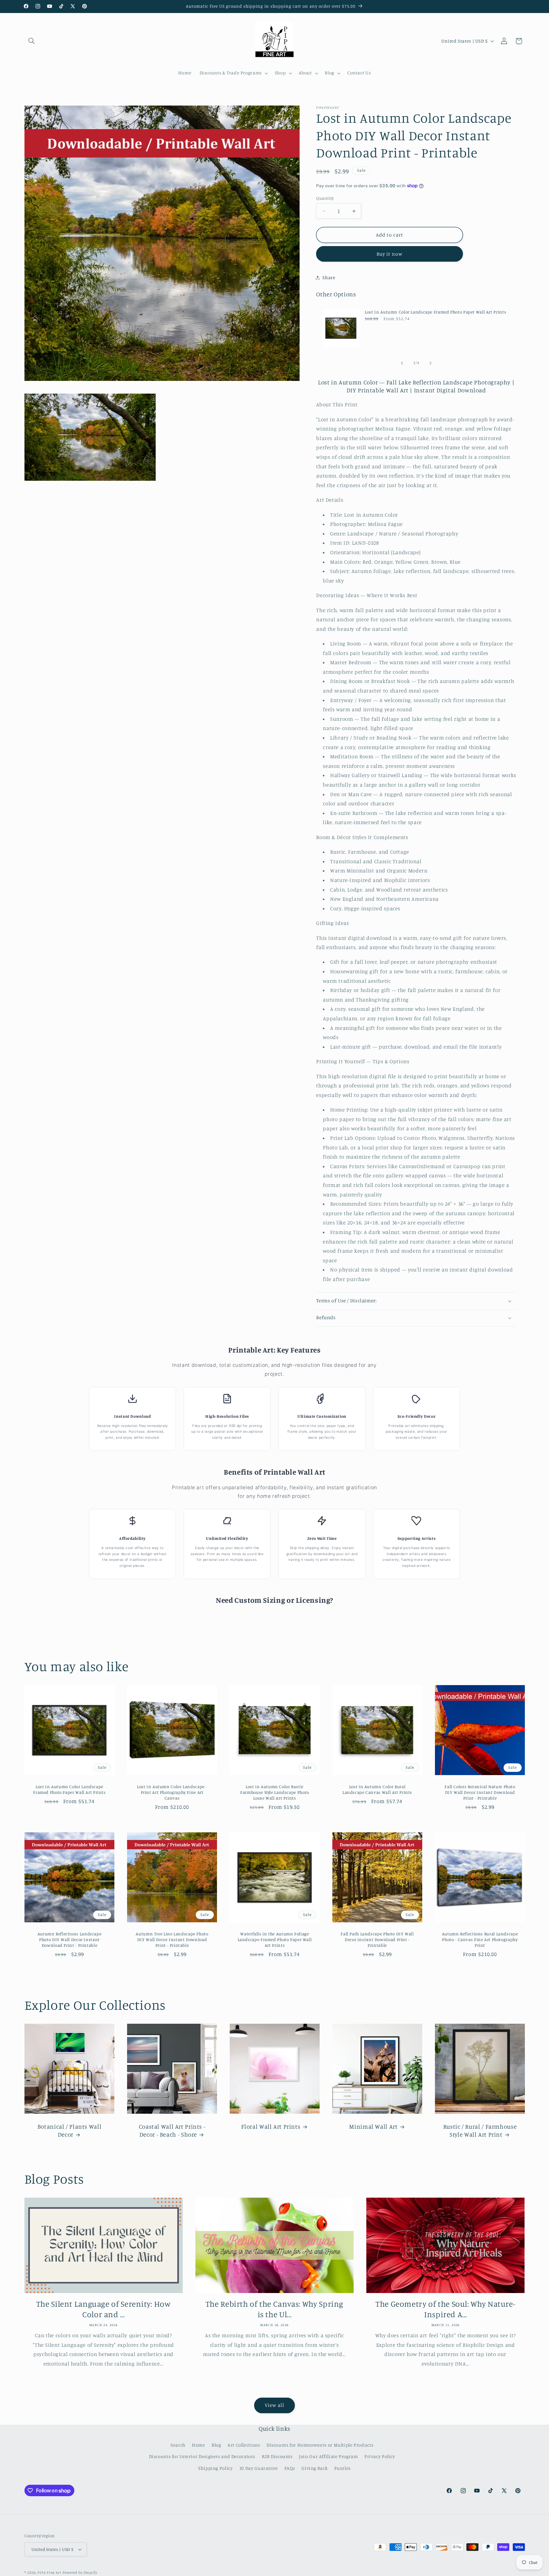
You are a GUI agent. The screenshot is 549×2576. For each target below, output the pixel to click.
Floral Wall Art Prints (271, 2126)
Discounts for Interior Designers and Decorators (202, 2456)
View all (274, 2405)
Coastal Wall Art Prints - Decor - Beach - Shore (172, 2130)
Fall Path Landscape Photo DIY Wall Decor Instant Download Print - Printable (377, 1940)
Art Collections (244, 2445)
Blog (216, 2445)
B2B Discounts (277, 2456)
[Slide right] (430, 363)
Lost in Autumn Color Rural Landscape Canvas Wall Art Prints (377, 1789)
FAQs (290, 2468)
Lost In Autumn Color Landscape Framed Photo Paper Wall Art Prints (435, 312)
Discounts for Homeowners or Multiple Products (320, 2445)
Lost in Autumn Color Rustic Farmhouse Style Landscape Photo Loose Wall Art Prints (275, 1792)
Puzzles (342, 2468)
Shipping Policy (215, 2468)
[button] (32, 41)
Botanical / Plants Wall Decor (69, 2130)
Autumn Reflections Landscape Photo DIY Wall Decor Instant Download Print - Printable (69, 1940)
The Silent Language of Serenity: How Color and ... (104, 2309)
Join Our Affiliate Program (328, 2456)
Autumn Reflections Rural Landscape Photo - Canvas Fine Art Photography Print (480, 1940)
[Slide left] (402, 363)
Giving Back (315, 2468)
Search (178, 2445)
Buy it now (390, 254)
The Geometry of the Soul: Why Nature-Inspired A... (445, 2309)
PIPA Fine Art (49, 2573)
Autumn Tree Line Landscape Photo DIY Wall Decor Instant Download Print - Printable (172, 1940)
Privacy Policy (380, 2456)
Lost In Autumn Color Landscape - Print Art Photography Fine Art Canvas (172, 1792)
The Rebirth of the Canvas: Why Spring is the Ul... (274, 2309)
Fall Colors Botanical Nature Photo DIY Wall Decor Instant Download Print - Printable (480, 1792)
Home (199, 2445)
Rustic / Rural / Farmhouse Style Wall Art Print (480, 2130)
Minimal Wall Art (373, 2126)
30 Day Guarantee (259, 2468)
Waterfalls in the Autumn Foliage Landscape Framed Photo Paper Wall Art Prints (274, 1940)
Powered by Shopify (80, 2573)
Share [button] (329, 277)
